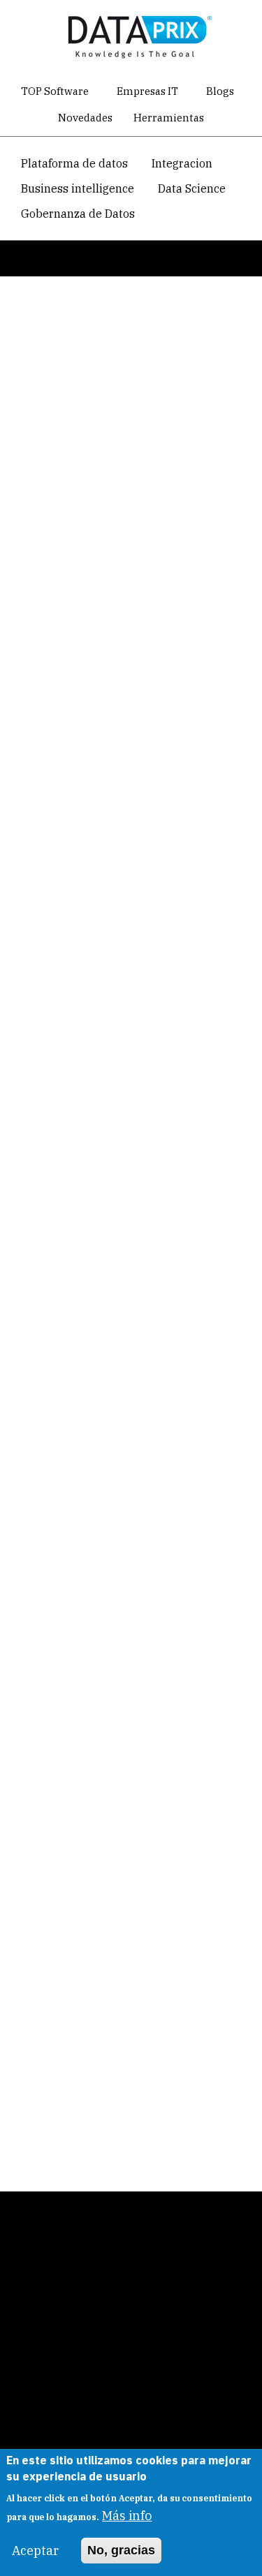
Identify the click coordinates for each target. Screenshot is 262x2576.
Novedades (85, 118)
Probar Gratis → (83, 2065)
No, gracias (121, 2550)
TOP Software (55, 91)
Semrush (54, 1597)
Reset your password (153, 337)
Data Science (192, 188)
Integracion (182, 163)
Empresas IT (147, 91)
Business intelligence (78, 188)
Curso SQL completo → (99, 923)
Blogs (220, 91)
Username (36, 412)
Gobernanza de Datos (78, 214)
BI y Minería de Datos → (100, 959)
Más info (127, 2516)
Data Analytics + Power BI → (111, 995)
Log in (48, 339)
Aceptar (35, 2551)
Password (34, 505)
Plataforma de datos (74, 163)
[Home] (136, 34)
